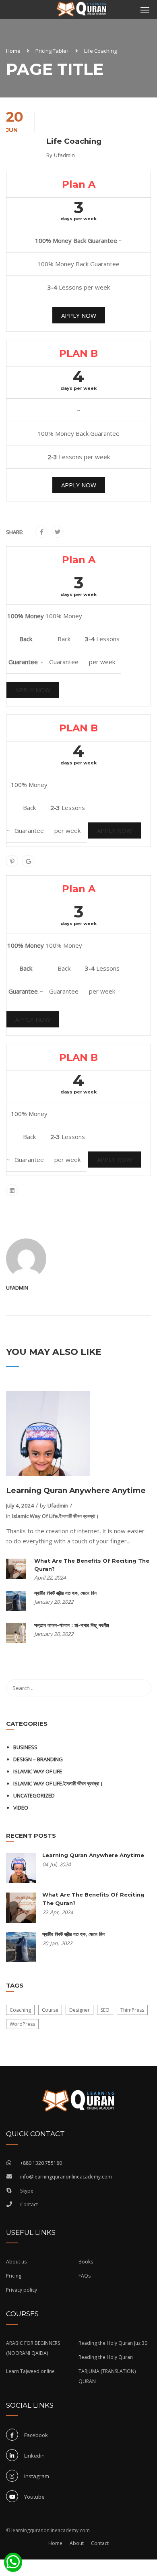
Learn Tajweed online (30, 2371)
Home (13, 51)
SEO (105, 2010)
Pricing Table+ (52, 51)
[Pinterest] (12, 861)
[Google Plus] (28, 861)
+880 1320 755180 (41, 2163)
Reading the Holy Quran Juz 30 (113, 2343)
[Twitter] (58, 532)
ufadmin (64, 155)
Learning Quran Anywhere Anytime (76, 1490)
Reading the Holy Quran (106, 2357)
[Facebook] (42, 532)
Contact (29, 2204)
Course (50, 2010)
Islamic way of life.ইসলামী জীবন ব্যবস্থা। (56, 1516)
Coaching (20, 2010)
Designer (80, 2010)
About (77, 2543)
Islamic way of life (38, 1771)
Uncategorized (34, 1795)
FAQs (85, 2276)
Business (25, 1747)
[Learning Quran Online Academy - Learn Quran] (82, 10)
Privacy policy (22, 2290)
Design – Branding (38, 1759)
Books (86, 2262)
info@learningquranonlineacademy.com (66, 2177)
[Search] (141, 1688)
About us (16, 2262)
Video (21, 1808)
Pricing (14, 2276)
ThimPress (132, 2010)
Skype (27, 2191)
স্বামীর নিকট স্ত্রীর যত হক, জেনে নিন (65, 1593)
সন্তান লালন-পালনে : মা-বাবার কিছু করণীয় (72, 1625)
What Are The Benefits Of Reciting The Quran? (92, 1565)
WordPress (22, 2024)
